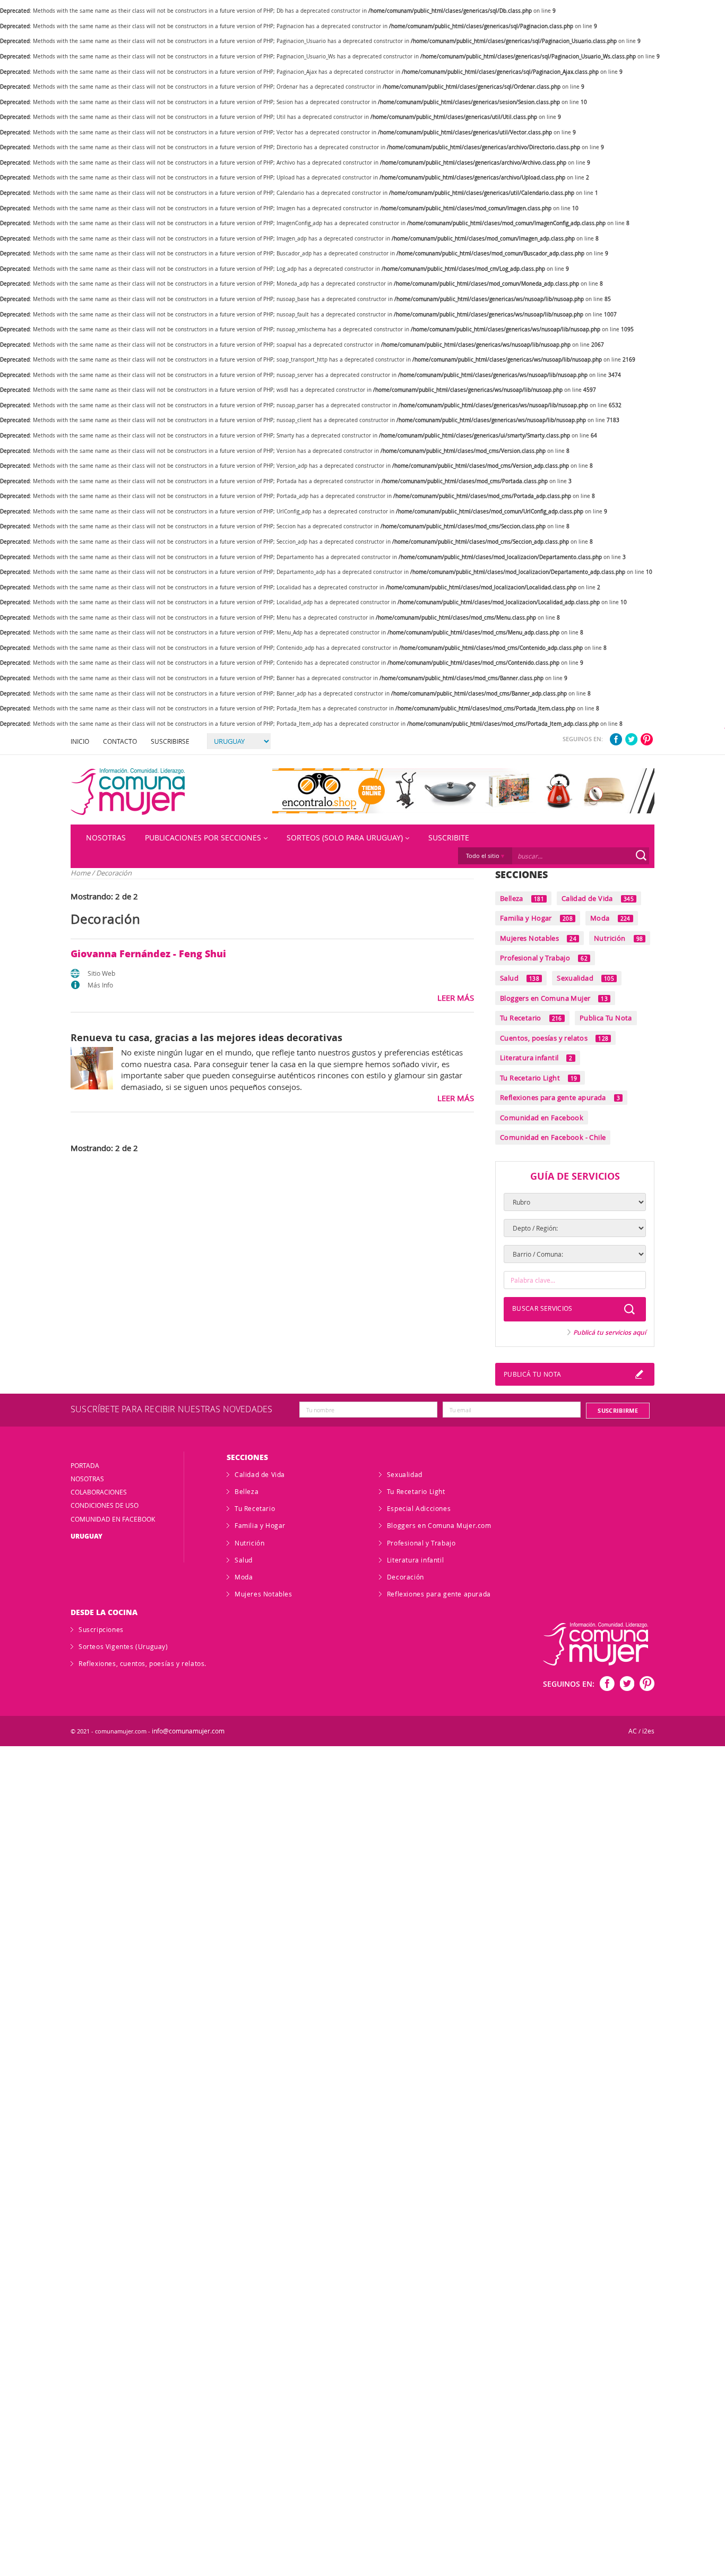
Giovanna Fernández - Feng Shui (148, 954)
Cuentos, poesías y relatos (554, 1038)
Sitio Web (101, 973)
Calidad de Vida (598, 898)
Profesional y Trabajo (544, 958)
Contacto (120, 741)
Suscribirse (170, 741)
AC (633, 1731)
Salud (520, 978)
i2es (648, 1731)
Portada (85, 1465)
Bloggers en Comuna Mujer (554, 998)
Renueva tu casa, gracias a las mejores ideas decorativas (206, 1037)
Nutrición (618, 938)
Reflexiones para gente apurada (560, 1097)
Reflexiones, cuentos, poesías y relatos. (143, 1663)
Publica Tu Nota (606, 1018)
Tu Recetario (531, 1018)
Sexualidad (585, 978)
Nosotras (106, 838)
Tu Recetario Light (539, 1078)
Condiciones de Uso (105, 1505)
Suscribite (449, 838)
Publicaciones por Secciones (203, 838)
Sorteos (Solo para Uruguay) (345, 838)
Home (80, 873)
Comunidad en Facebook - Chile (553, 1137)
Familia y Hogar (536, 918)
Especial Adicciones (419, 1508)
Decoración (405, 1577)
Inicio (80, 741)
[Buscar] (641, 855)
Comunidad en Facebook (542, 1118)
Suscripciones (101, 1629)
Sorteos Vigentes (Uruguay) (123, 1646)
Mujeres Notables (538, 938)
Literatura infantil (536, 1058)
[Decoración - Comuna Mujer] (128, 792)
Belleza (522, 898)
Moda (610, 918)
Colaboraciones (99, 1492)
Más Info (100, 985)
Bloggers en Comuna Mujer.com (439, 1525)
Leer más (456, 998)
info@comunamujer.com (188, 1731)
